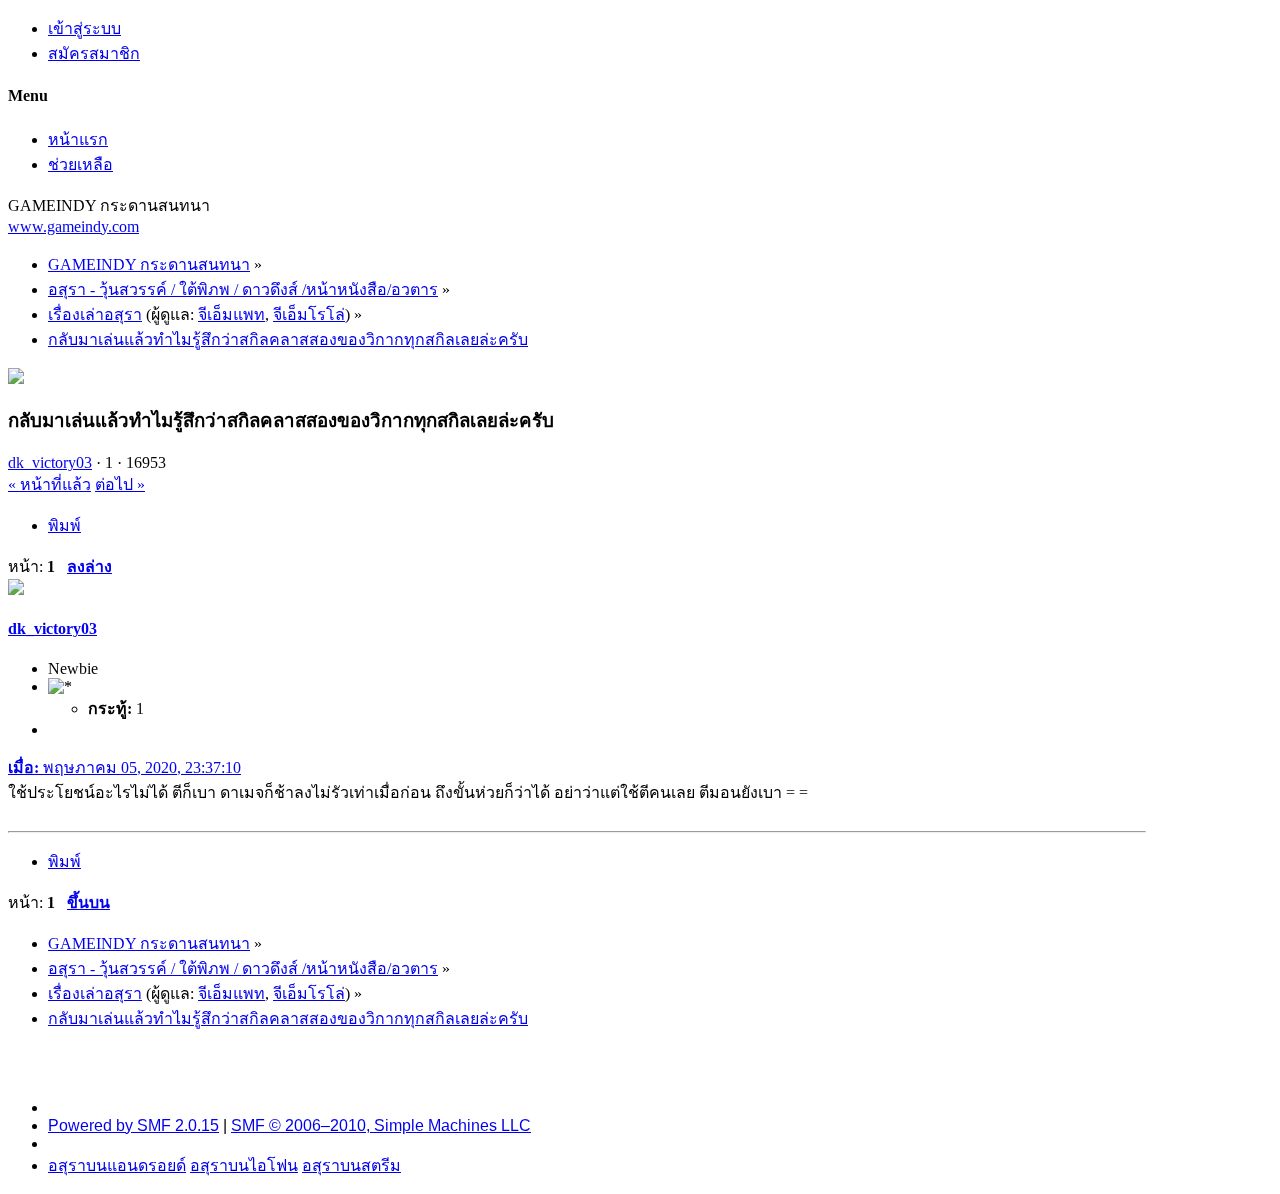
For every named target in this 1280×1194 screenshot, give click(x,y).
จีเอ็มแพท (231, 314)
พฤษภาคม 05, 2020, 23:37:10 (124, 767)
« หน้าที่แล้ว (49, 484)
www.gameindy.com (73, 226)
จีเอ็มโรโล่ (309, 314)
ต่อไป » (120, 484)
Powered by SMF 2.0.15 (133, 1125)
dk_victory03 (50, 462)
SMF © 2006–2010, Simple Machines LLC (381, 1125)
